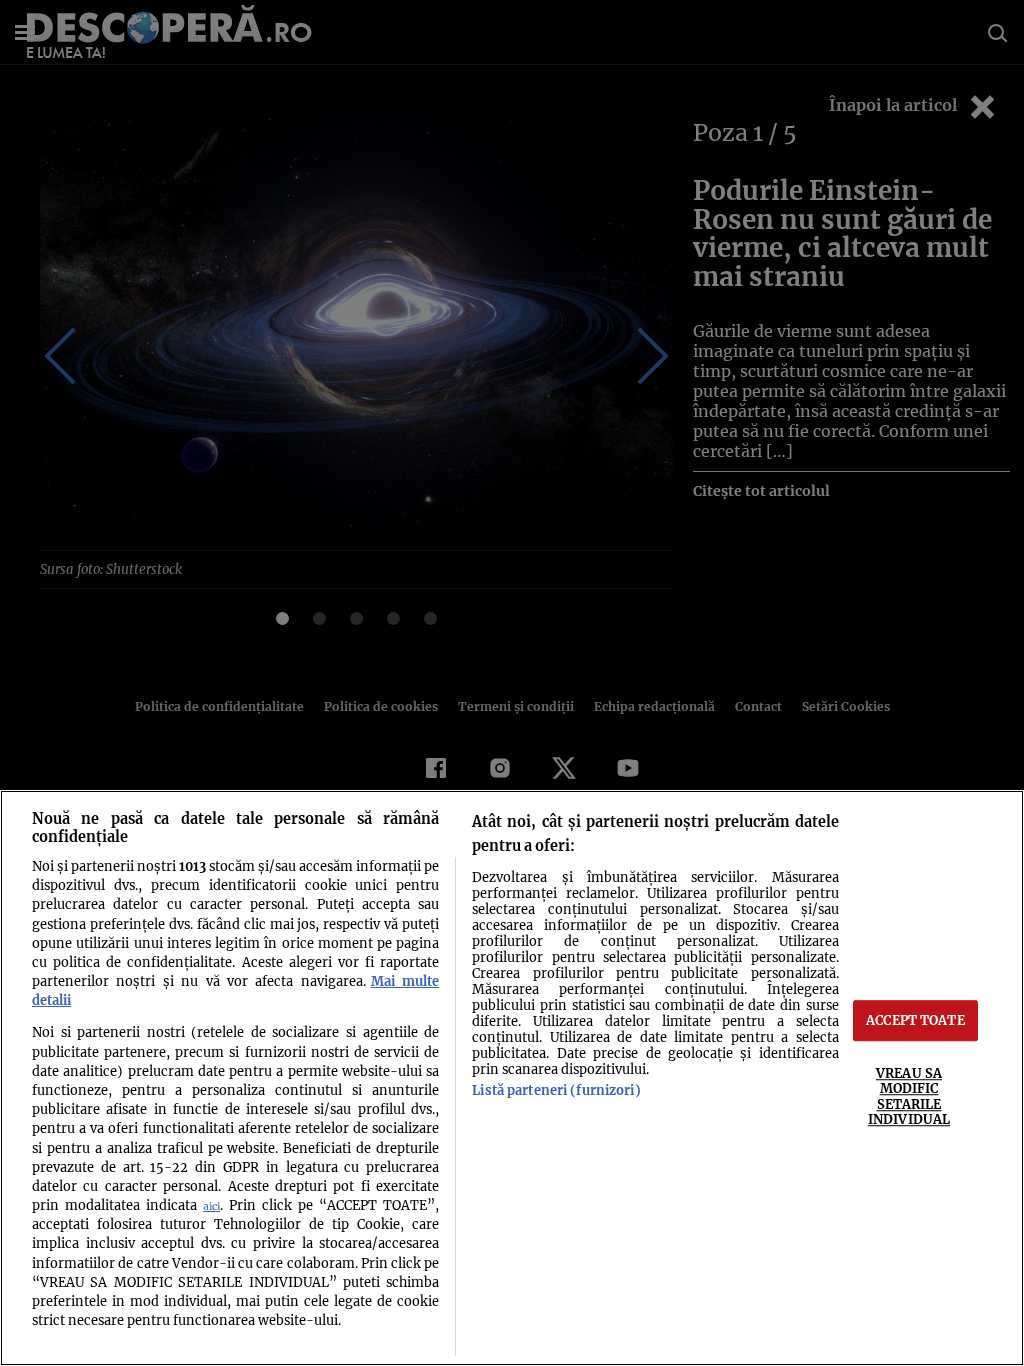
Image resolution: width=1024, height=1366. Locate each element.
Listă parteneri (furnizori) (556, 1090)
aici (211, 1206)
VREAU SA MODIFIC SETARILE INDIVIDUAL (909, 1096)
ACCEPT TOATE (915, 1020)
